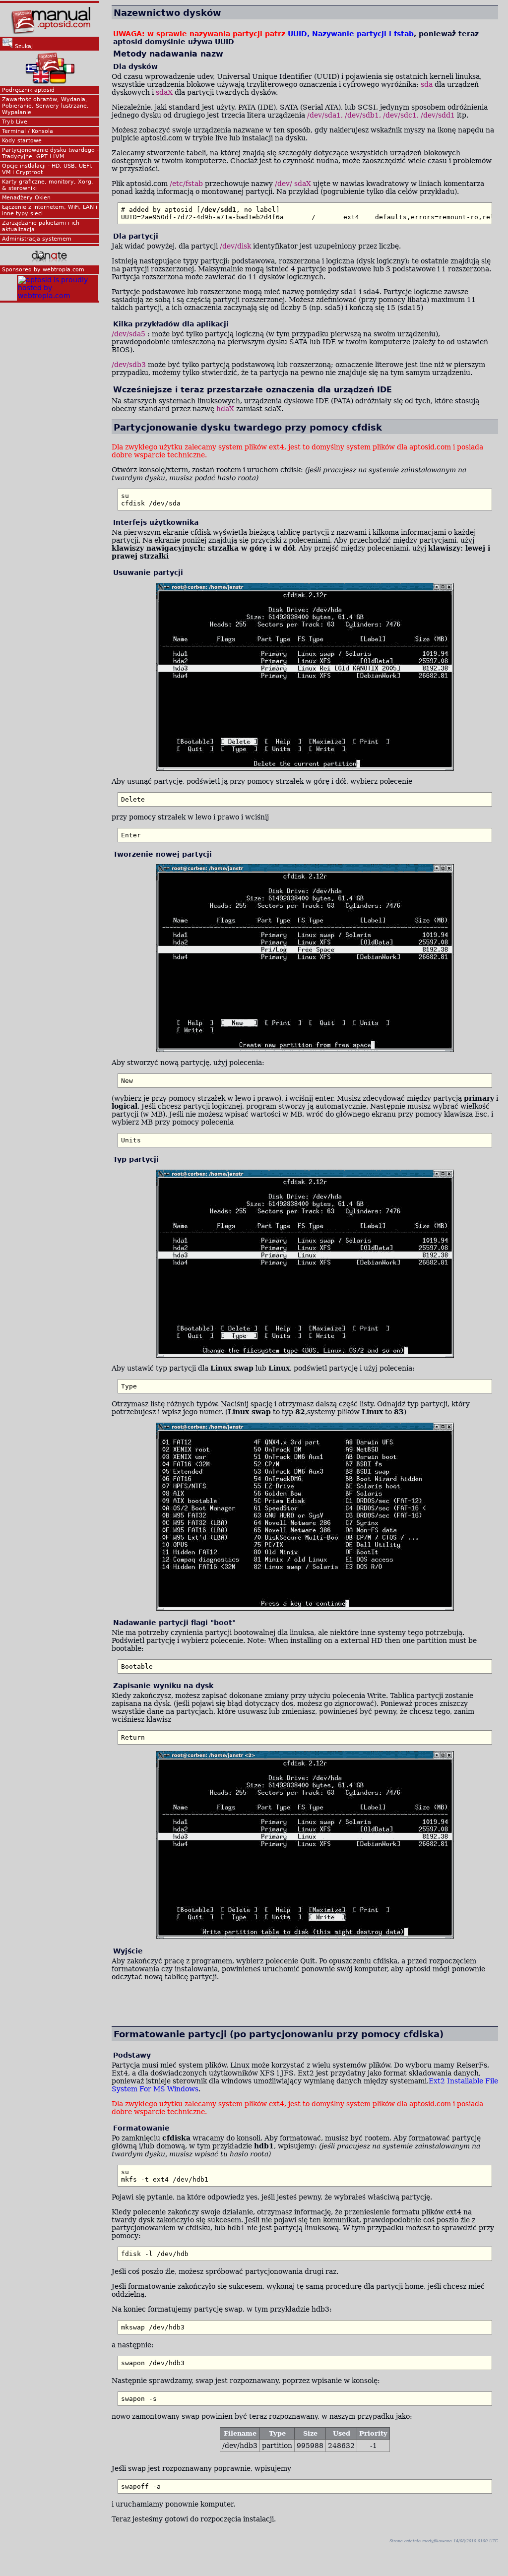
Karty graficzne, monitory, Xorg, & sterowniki (48, 185)
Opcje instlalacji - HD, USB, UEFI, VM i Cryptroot (47, 169)
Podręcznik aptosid (28, 90)
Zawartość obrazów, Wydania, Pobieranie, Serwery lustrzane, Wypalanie (45, 106)
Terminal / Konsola (28, 131)
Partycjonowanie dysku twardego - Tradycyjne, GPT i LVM (50, 153)
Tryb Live (15, 122)
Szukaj (23, 46)
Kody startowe (22, 141)
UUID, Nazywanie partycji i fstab (351, 34)
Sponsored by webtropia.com (43, 270)
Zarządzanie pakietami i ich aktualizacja (41, 226)
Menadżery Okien (26, 198)
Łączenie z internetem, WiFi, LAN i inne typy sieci (50, 210)
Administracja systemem (37, 239)
